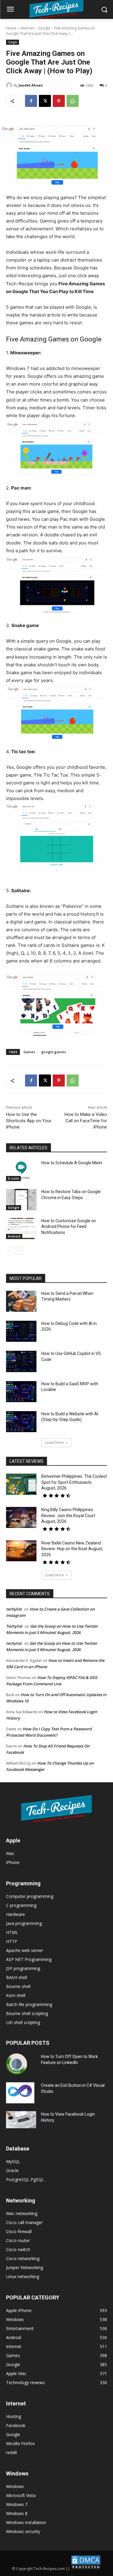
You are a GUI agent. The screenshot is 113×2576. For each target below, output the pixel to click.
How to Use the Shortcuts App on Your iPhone (29, 1121)
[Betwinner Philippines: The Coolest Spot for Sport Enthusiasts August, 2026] (21, 1484)
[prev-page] (10, 1251)
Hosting (14, 2416)
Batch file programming (29, 2004)
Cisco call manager (24, 2222)
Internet (27, 28)
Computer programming (30, 1896)
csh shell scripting (23, 2022)
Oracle (12, 2170)
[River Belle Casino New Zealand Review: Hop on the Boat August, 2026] (21, 1551)
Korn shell (16, 1995)
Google (44, 28)
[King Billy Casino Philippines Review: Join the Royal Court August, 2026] (21, 1517)
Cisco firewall (19, 2231)
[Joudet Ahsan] (10, 85)
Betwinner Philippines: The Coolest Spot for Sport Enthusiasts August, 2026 (74, 1482)
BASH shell (17, 1977)
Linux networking (23, 2276)
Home (11, 28)
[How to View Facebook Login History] (21, 2120)
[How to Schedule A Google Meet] (21, 1171)
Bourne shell (18, 1986)
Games (29, 1052)
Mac (10, 1853)
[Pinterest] (59, 101)
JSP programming (23, 1968)
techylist (14, 1609)
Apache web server (25, 1950)
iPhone (13, 1862)
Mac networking (22, 2213)
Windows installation (26, 2522)
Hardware (16, 1914)
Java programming (24, 1923)
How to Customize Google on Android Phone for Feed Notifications (69, 1227)
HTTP (12, 1941)
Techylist (14, 1626)
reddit (12, 2452)
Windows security (23, 2531)
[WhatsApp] (73, 101)
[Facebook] (31, 101)
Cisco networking (23, 2258)
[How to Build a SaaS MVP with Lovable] (21, 1392)
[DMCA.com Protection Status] (86, 2569)
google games (54, 1052)
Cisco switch (18, 2249)
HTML (12, 1932)
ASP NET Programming (29, 1959)
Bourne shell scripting (27, 2013)
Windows (15, 2486)
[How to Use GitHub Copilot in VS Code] (21, 1361)
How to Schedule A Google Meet (72, 1163)
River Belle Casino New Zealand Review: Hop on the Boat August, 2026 (72, 1549)
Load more (54, 1443)
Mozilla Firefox (20, 2443)
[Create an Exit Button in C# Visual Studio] (20, 2093)
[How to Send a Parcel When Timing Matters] (21, 1301)
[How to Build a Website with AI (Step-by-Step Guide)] (21, 1422)
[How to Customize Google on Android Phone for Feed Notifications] (21, 1229)
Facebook (16, 2425)
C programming (21, 1905)
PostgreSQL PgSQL (25, 2179)
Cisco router (18, 2240)
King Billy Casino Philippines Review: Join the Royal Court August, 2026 (68, 1515)
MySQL (13, 2161)
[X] (45, 101)
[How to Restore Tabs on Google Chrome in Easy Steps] (21, 1199)
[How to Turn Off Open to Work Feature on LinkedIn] (17, 2064)
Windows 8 (17, 2513)
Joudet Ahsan (31, 85)
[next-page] (19, 1251)
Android (14, 1236)
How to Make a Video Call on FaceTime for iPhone (86, 1121)
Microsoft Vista (21, 2495)
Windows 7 (17, 2504)
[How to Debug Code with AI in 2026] (21, 1331)
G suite (13, 1178)
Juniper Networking (25, 2267)
